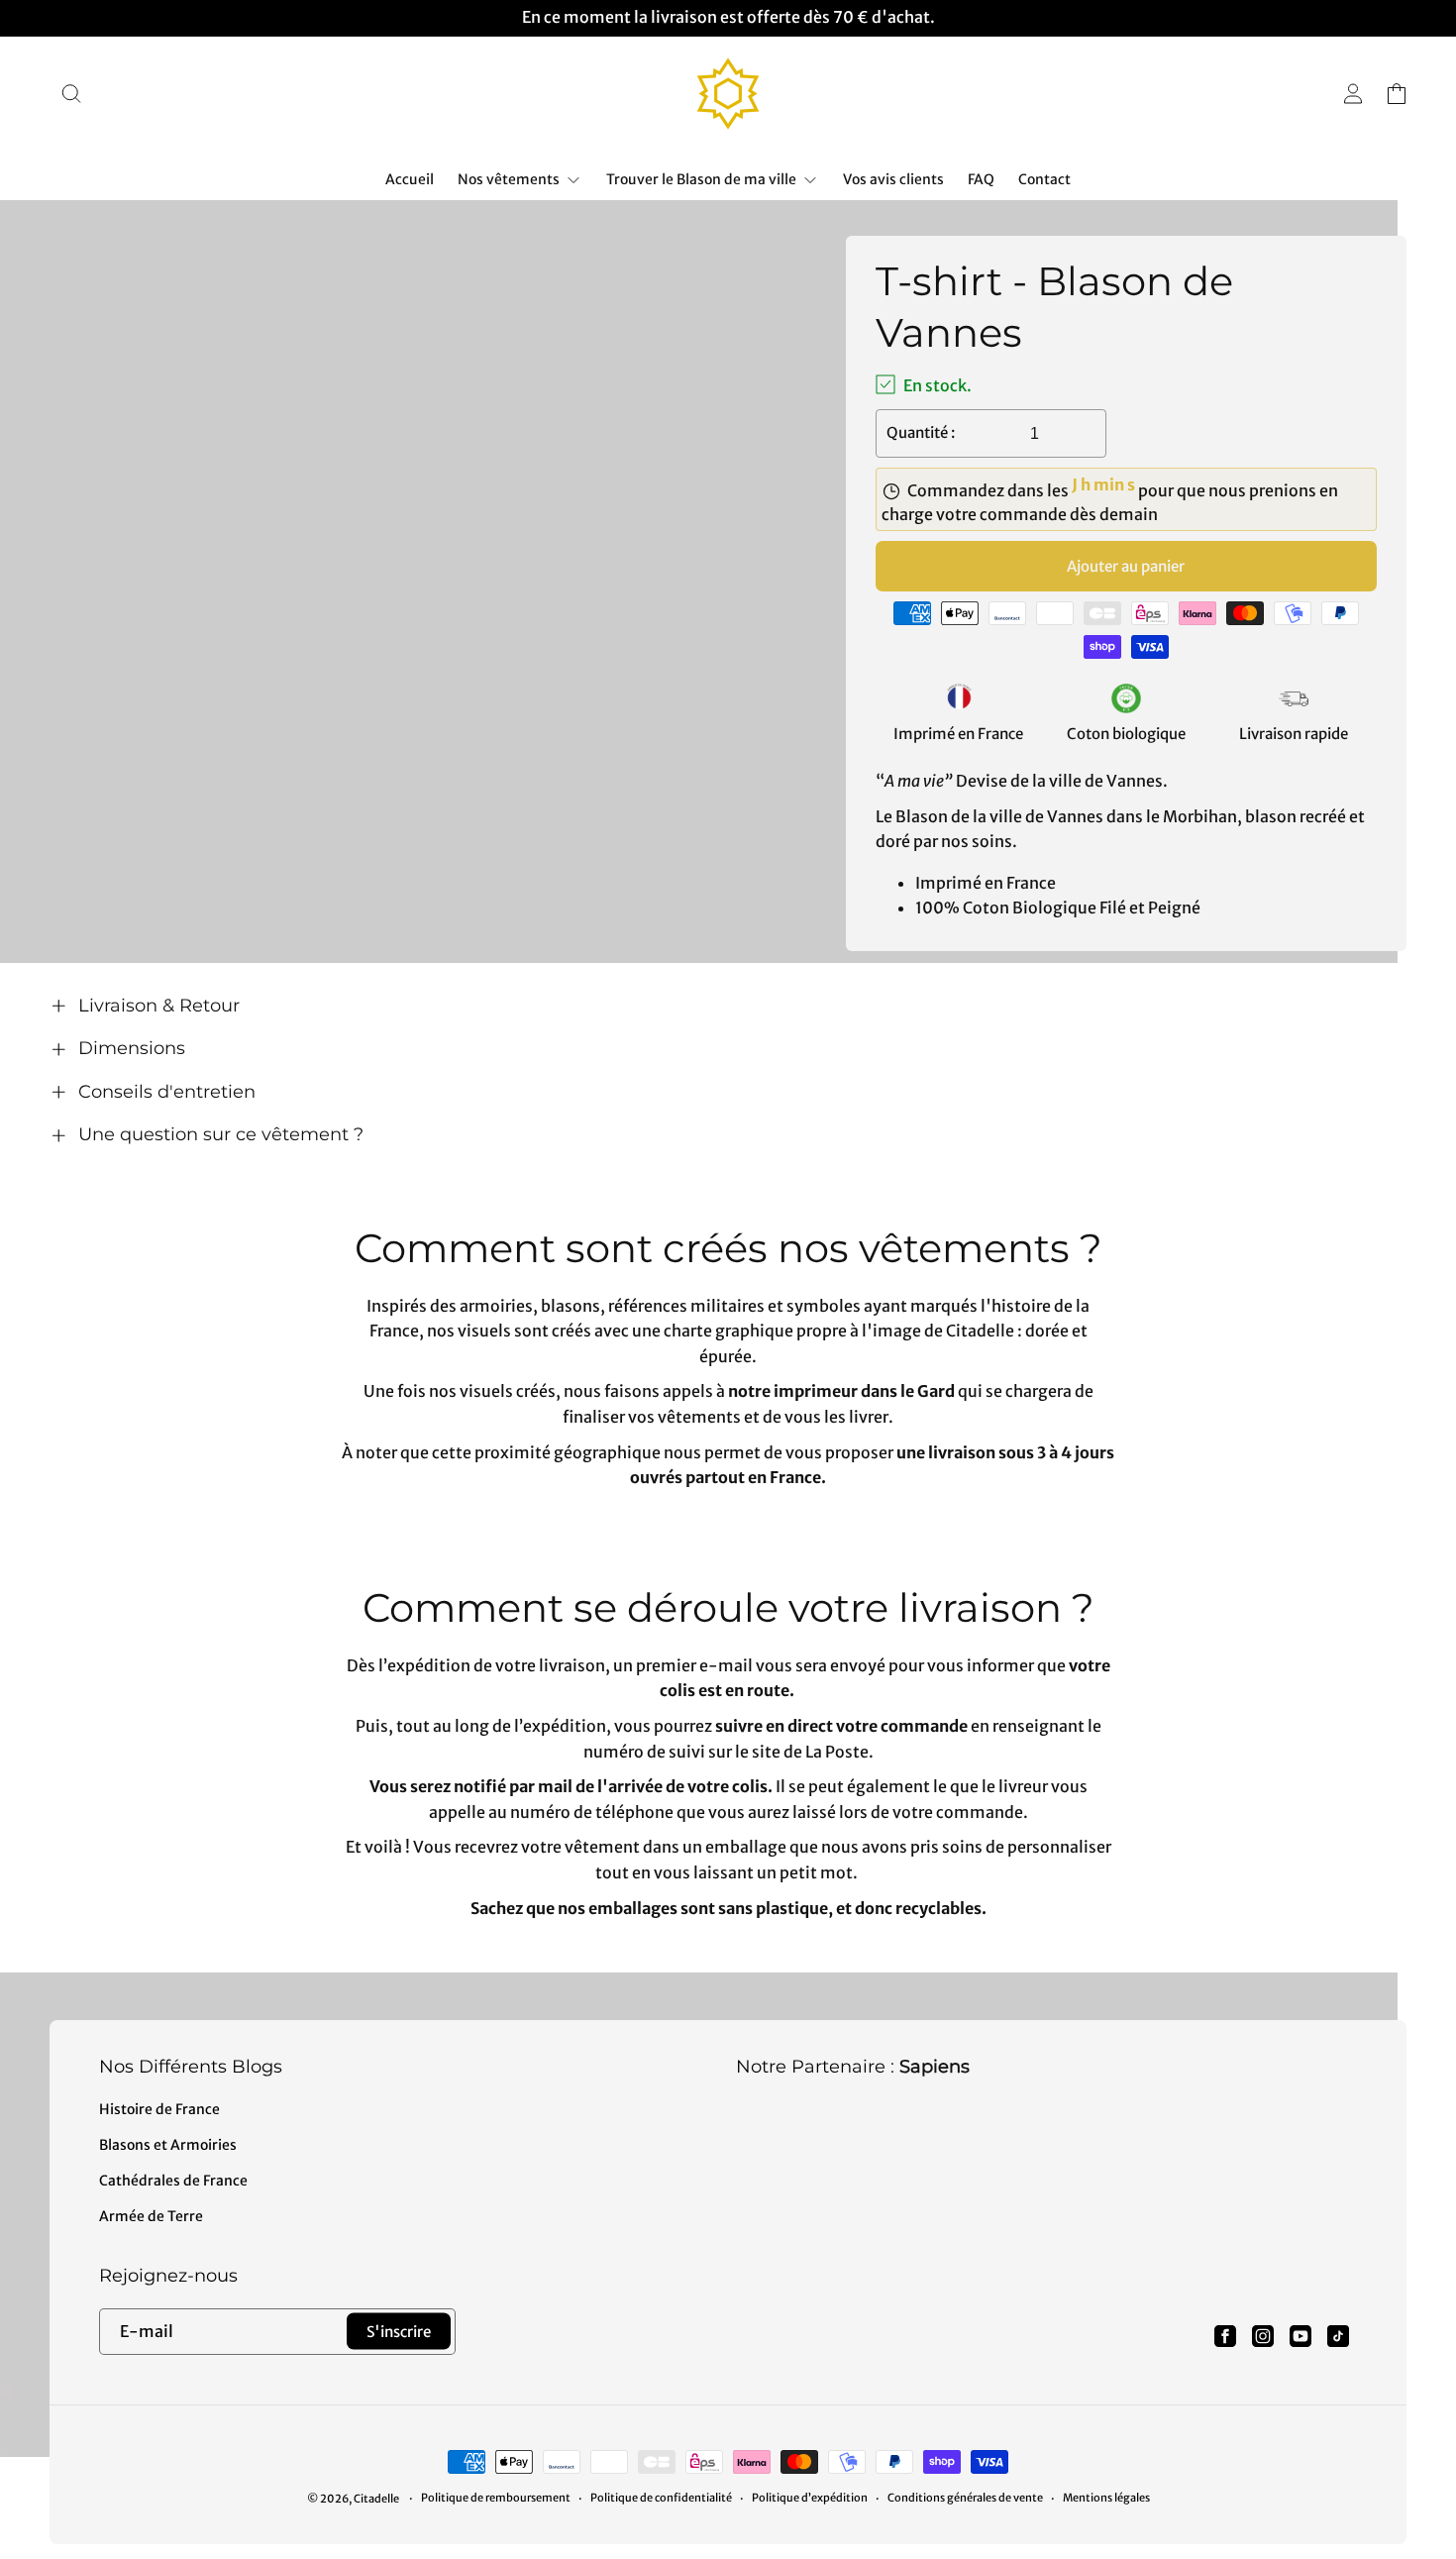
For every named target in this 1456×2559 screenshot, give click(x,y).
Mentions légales (1106, 2498)
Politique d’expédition (810, 2498)
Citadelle (376, 2499)
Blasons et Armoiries (168, 2145)
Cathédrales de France (173, 2181)
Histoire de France (159, 2109)
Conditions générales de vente (965, 2498)
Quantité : (921, 432)
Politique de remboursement (496, 2498)
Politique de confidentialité (661, 2498)
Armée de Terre (151, 2216)
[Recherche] (71, 93)
